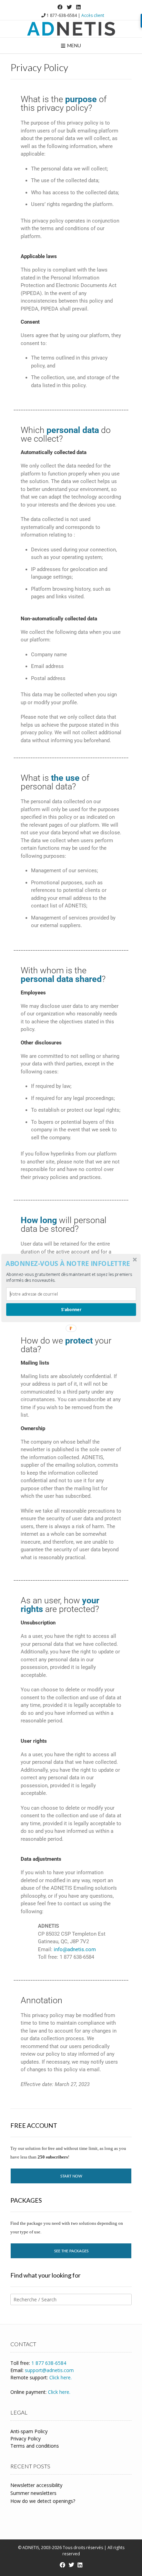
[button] (70, 1264)
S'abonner (71, 1309)
